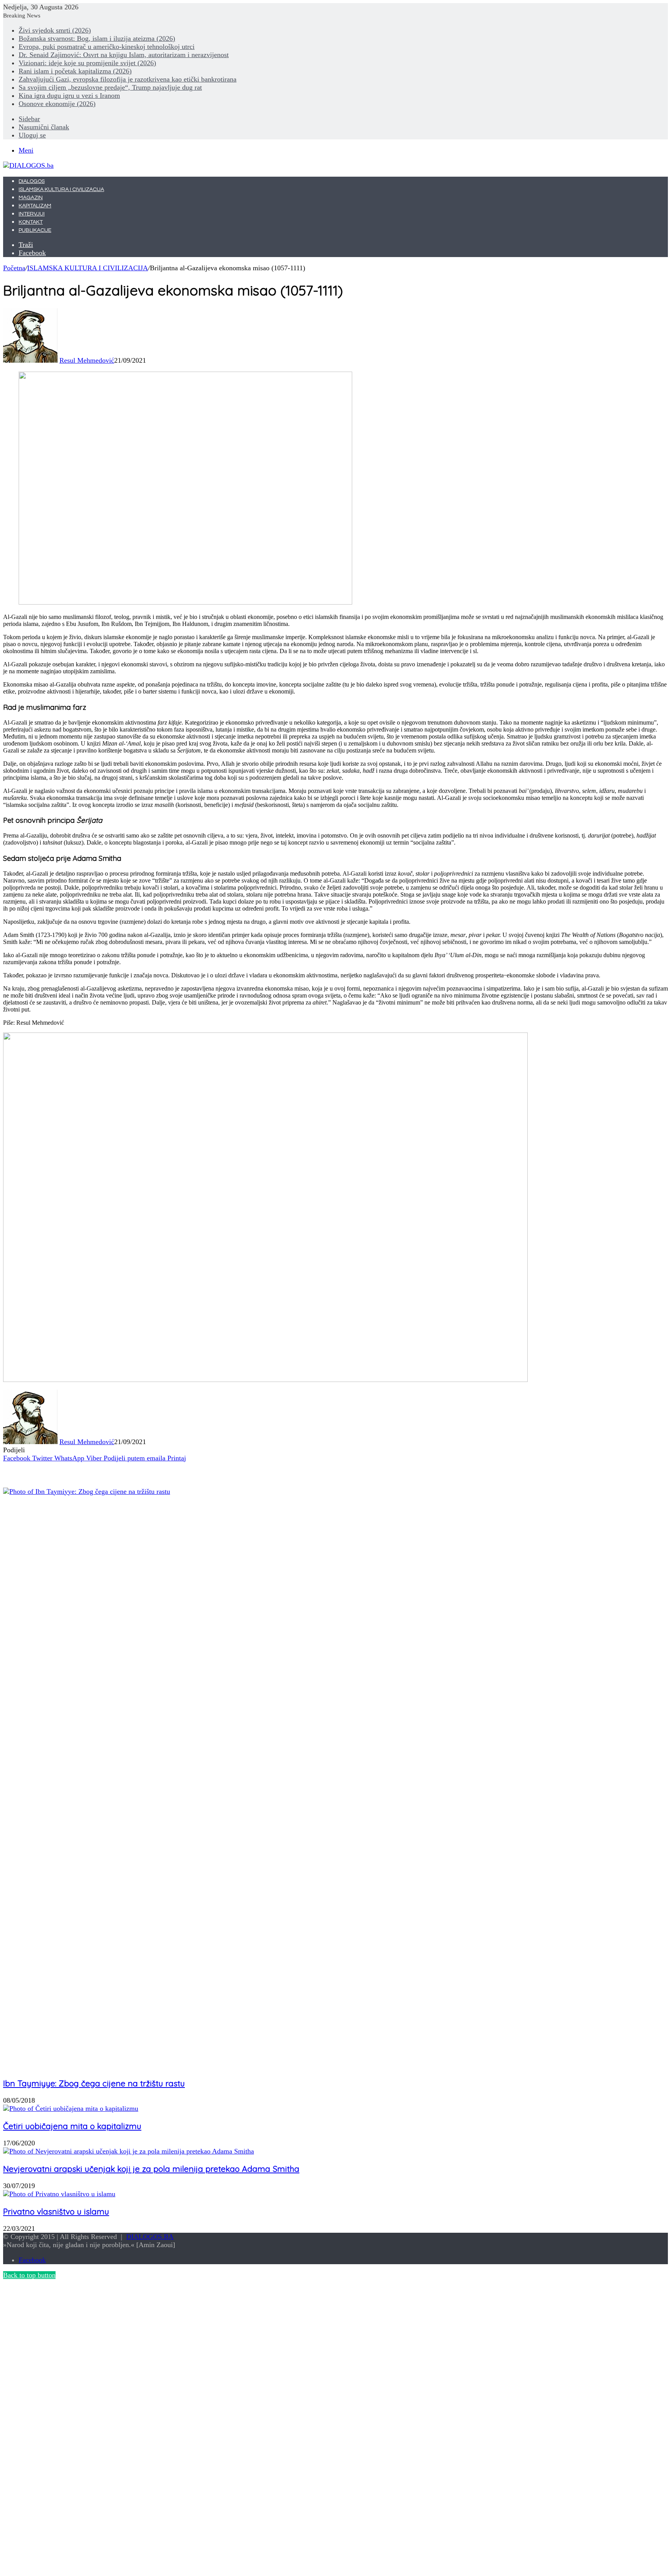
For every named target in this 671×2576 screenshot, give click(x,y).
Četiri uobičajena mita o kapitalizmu (72, 2126)
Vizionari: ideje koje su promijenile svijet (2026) (87, 63)
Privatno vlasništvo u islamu (56, 2211)
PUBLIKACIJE (35, 230)
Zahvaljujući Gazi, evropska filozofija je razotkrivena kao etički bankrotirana (128, 79)
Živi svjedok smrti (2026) (55, 30)
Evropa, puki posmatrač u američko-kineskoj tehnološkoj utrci (107, 47)
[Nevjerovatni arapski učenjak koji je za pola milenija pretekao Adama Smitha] (129, 2151)
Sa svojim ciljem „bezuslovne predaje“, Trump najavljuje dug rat (110, 87)
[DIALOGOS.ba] (28, 165)
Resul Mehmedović (87, 360)
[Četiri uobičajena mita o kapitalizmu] (71, 2108)
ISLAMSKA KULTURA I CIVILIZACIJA (61, 189)
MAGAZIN (31, 198)
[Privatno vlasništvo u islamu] (59, 2194)
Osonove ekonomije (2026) (57, 104)
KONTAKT (31, 222)
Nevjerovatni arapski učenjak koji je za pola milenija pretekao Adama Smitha (151, 2169)
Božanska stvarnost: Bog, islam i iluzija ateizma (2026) (97, 38)
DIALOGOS (32, 181)
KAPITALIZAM (35, 206)
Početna (14, 268)
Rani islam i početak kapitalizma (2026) (75, 71)
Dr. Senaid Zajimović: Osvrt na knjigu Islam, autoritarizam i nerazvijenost (124, 55)
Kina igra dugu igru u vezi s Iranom (69, 96)
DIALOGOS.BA (150, 2237)
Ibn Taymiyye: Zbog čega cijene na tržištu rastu (94, 2083)
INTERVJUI (32, 214)
